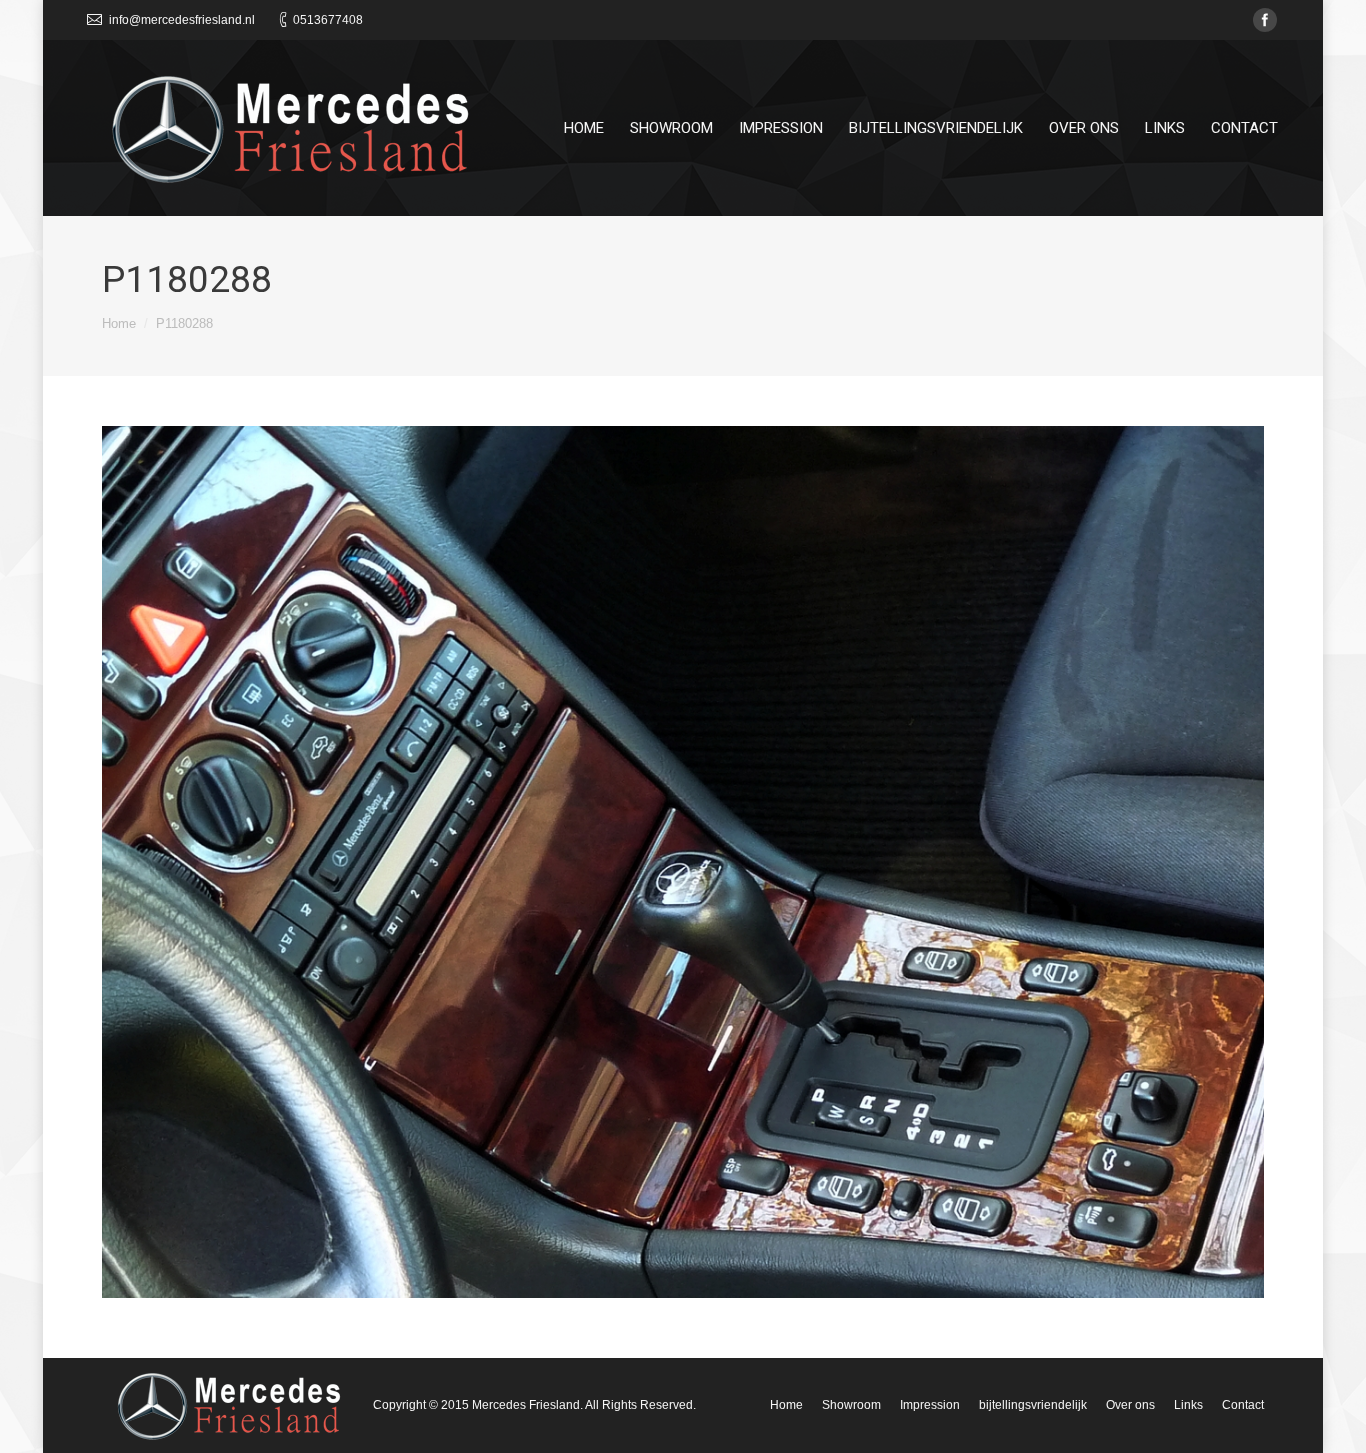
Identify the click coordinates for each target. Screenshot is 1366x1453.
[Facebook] (1265, 20)
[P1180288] (683, 862)
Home (119, 323)
